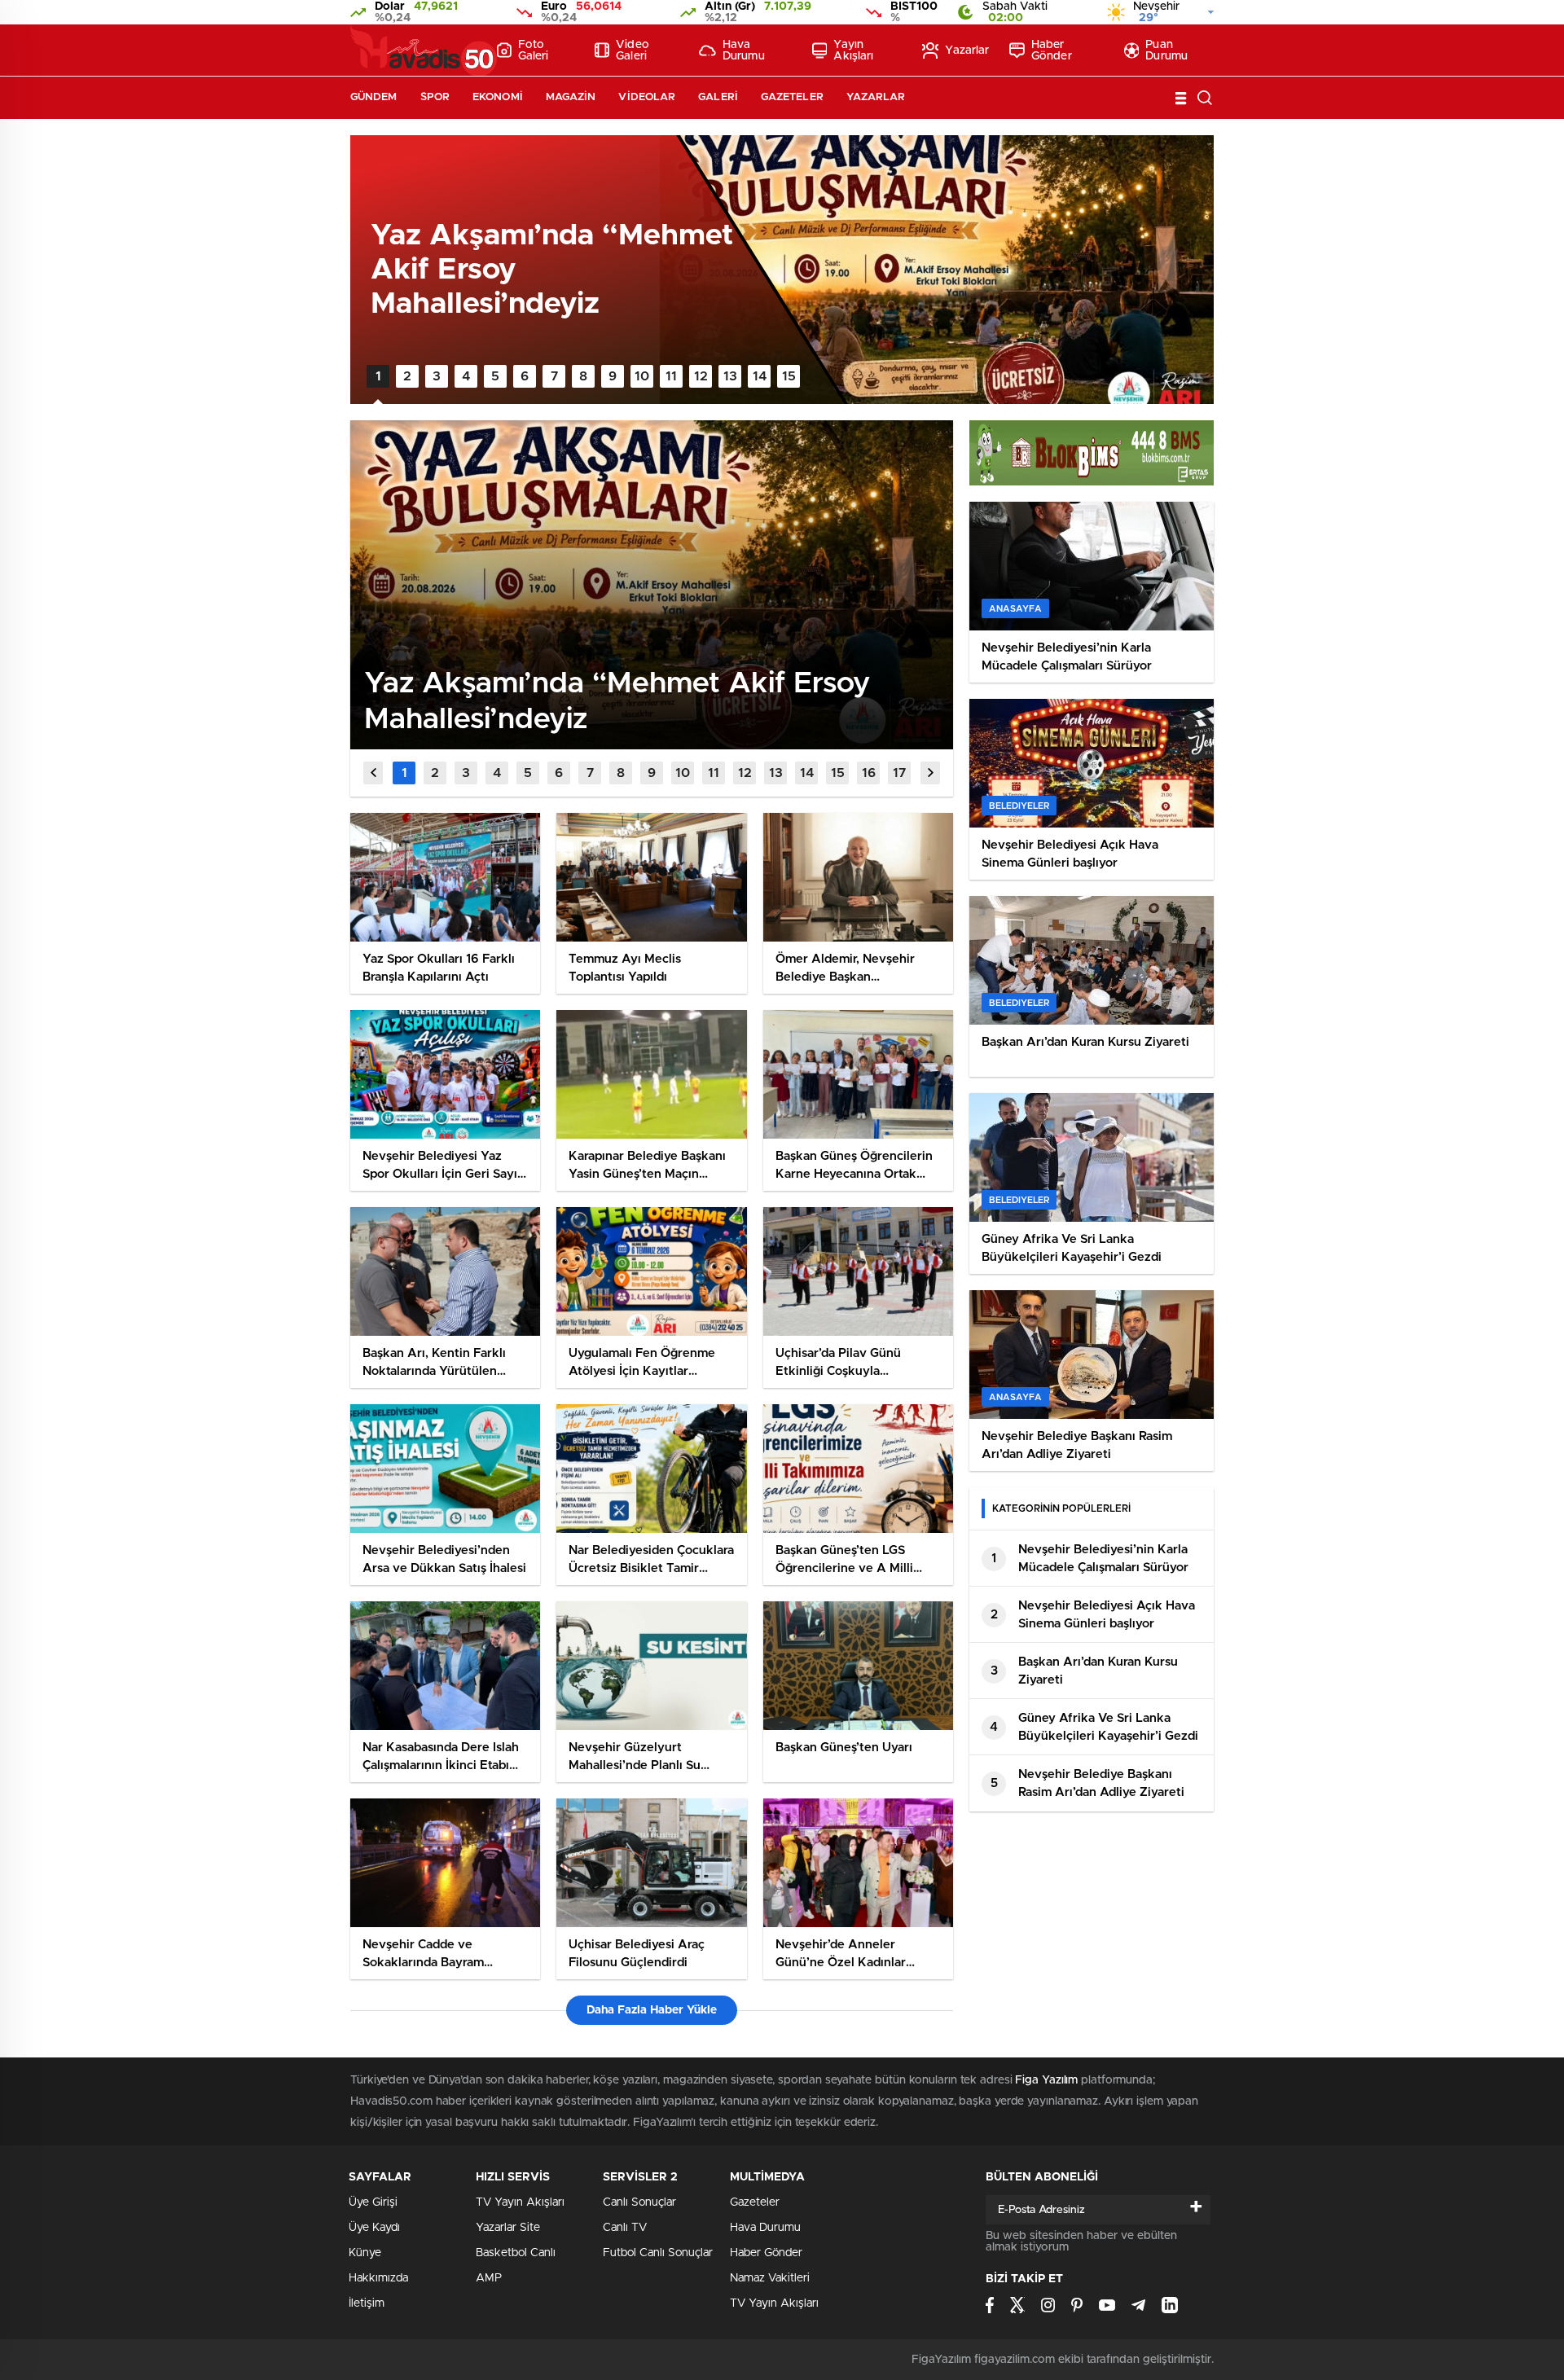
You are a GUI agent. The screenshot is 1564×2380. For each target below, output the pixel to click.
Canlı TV (625, 2228)
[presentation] (373, 773)
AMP (489, 2278)
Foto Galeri (534, 50)
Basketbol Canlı (516, 2253)
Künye (365, 2253)
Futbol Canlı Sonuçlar (658, 2253)
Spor (435, 97)
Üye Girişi (373, 2202)
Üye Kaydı (374, 2228)
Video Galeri (633, 50)
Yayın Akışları (853, 50)
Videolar (647, 97)
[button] (378, 376)
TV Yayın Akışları (520, 2202)
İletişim (367, 2303)
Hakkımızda (378, 2278)
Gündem (374, 97)
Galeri (718, 97)
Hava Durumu (744, 50)
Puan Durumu (1166, 50)
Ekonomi (498, 97)
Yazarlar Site (508, 2228)
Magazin (571, 97)
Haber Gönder (1052, 50)
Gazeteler (792, 97)
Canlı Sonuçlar (639, 2202)
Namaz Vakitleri (770, 2278)
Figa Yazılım (1046, 2080)
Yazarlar (967, 50)
